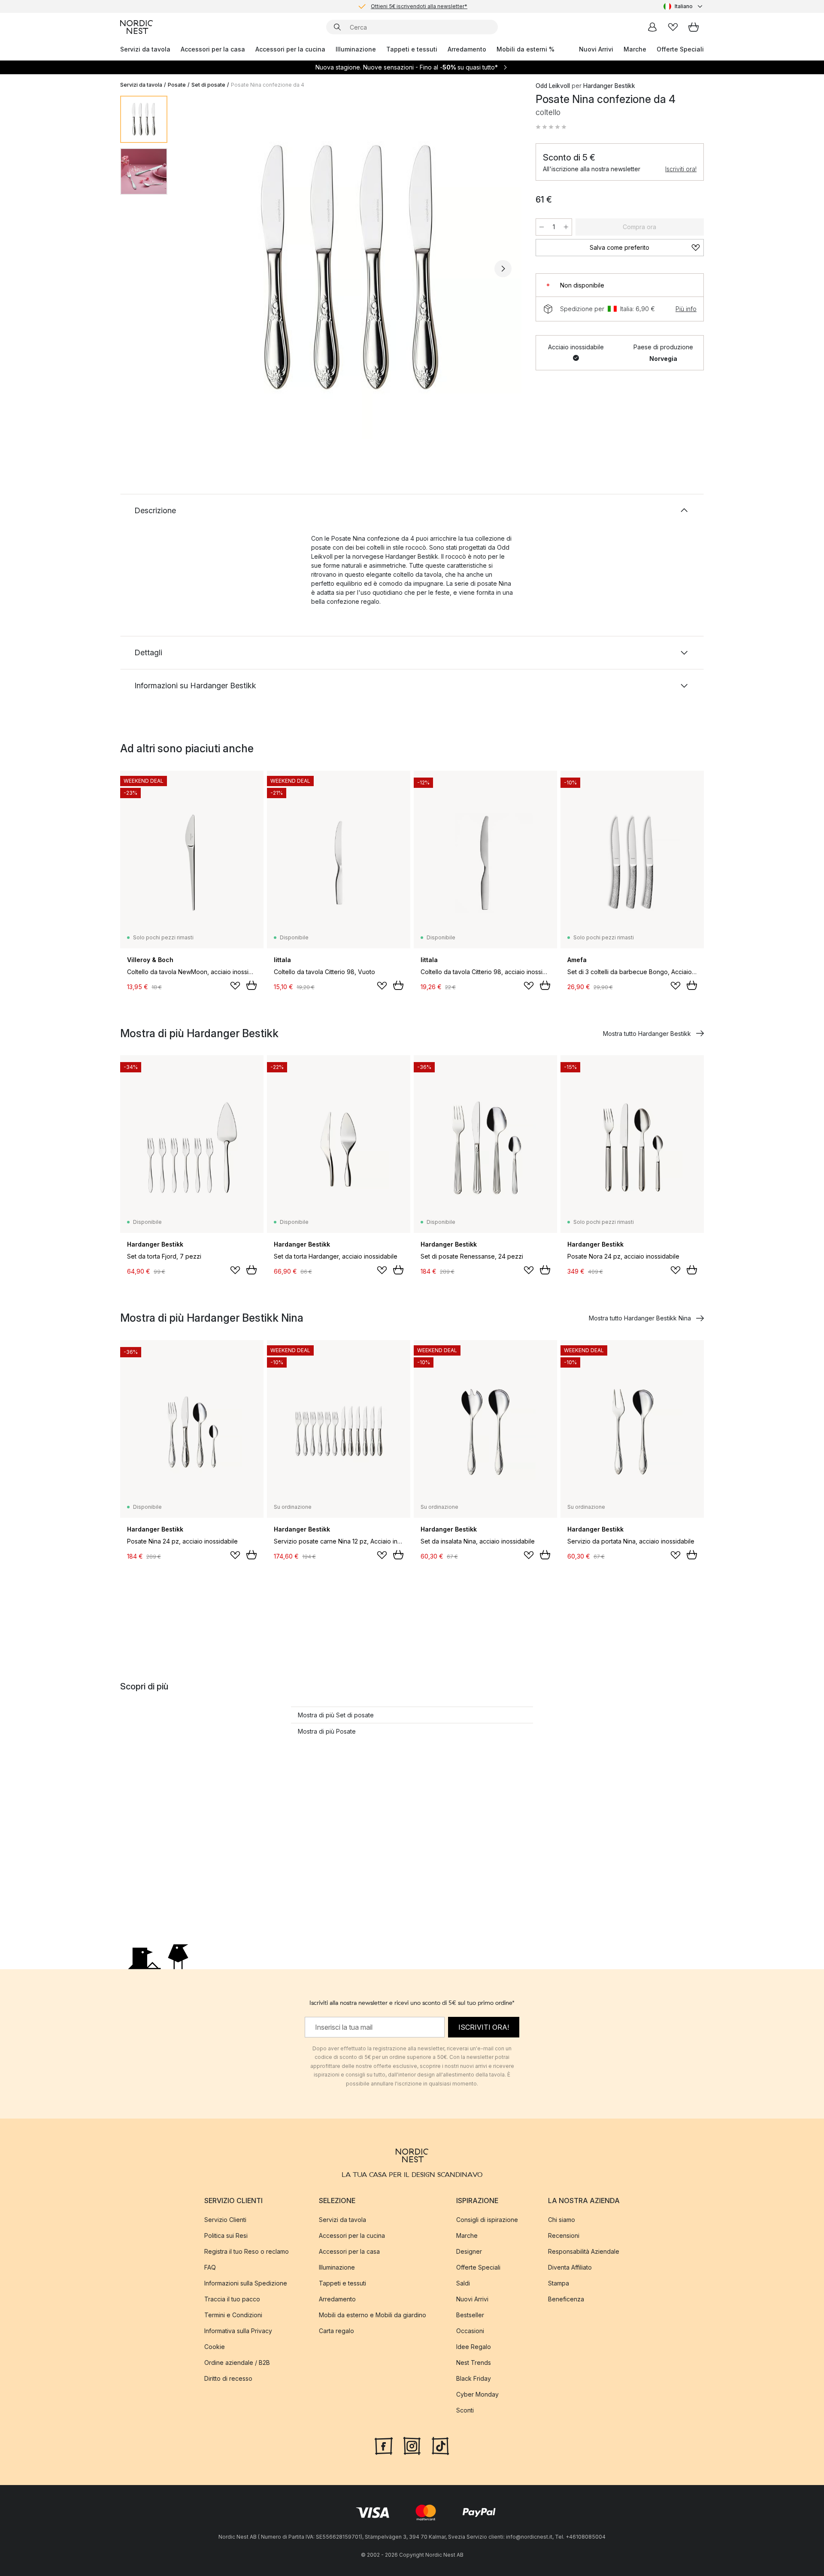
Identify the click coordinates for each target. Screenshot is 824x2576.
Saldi (463, 2283)
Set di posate (208, 85)
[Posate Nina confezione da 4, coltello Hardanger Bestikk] (350, 267)
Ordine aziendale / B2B (237, 2362)
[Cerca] (337, 27)
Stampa (559, 2283)
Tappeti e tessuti (412, 49)
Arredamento (467, 49)
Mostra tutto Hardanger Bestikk (647, 1034)
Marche (635, 49)
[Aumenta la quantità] (566, 227)
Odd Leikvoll (553, 86)
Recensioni (564, 2235)
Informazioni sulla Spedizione (246, 2283)
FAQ (210, 2267)
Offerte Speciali (680, 49)
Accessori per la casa (213, 49)
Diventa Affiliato (570, 2267)
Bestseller (470, 2314)
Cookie (215, 2346)
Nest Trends (474, 2362)
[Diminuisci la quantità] (542, 227)
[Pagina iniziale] (136, 27)
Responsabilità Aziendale (584, 2251)
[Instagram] (412, 2445)
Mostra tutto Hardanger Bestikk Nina (640, 1318)
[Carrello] (694, 27)
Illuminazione (356, 49)
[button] (551, 127)
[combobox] (684, 6)
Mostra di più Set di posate (336, 1715)
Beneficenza (566, 2299)
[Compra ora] (251, 985)
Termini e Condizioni (233, 2314)
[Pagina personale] (652, 27)
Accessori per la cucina (290, 49)
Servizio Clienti (225, 2219)
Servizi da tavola (145, 49)
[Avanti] (503, 269)
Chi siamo (562, 2219)
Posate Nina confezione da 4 (268, 85)
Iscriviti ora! (681, 169)
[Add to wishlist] (235, 986)
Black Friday (474, 2378)
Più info (686, 309)
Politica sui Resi (226, 2235)
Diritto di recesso (228, 2378)
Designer (469, 2251)
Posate (177, 85)
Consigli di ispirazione (487, 2219)
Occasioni (470, 2330)
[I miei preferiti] (673, 27)
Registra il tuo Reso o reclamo (247, 2251)
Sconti (465, 2410)
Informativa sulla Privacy (238, 2330)
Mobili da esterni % (526, 49)
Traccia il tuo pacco (232, 2299)
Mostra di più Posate (327, 1731)
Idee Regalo (474, 2346)
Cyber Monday (477, 2394)
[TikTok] (440, 2445)
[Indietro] (197, 269)
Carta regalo (336, 2330)
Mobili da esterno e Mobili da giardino (373, 2314)
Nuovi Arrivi (596, 49)
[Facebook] (384, 2445)
